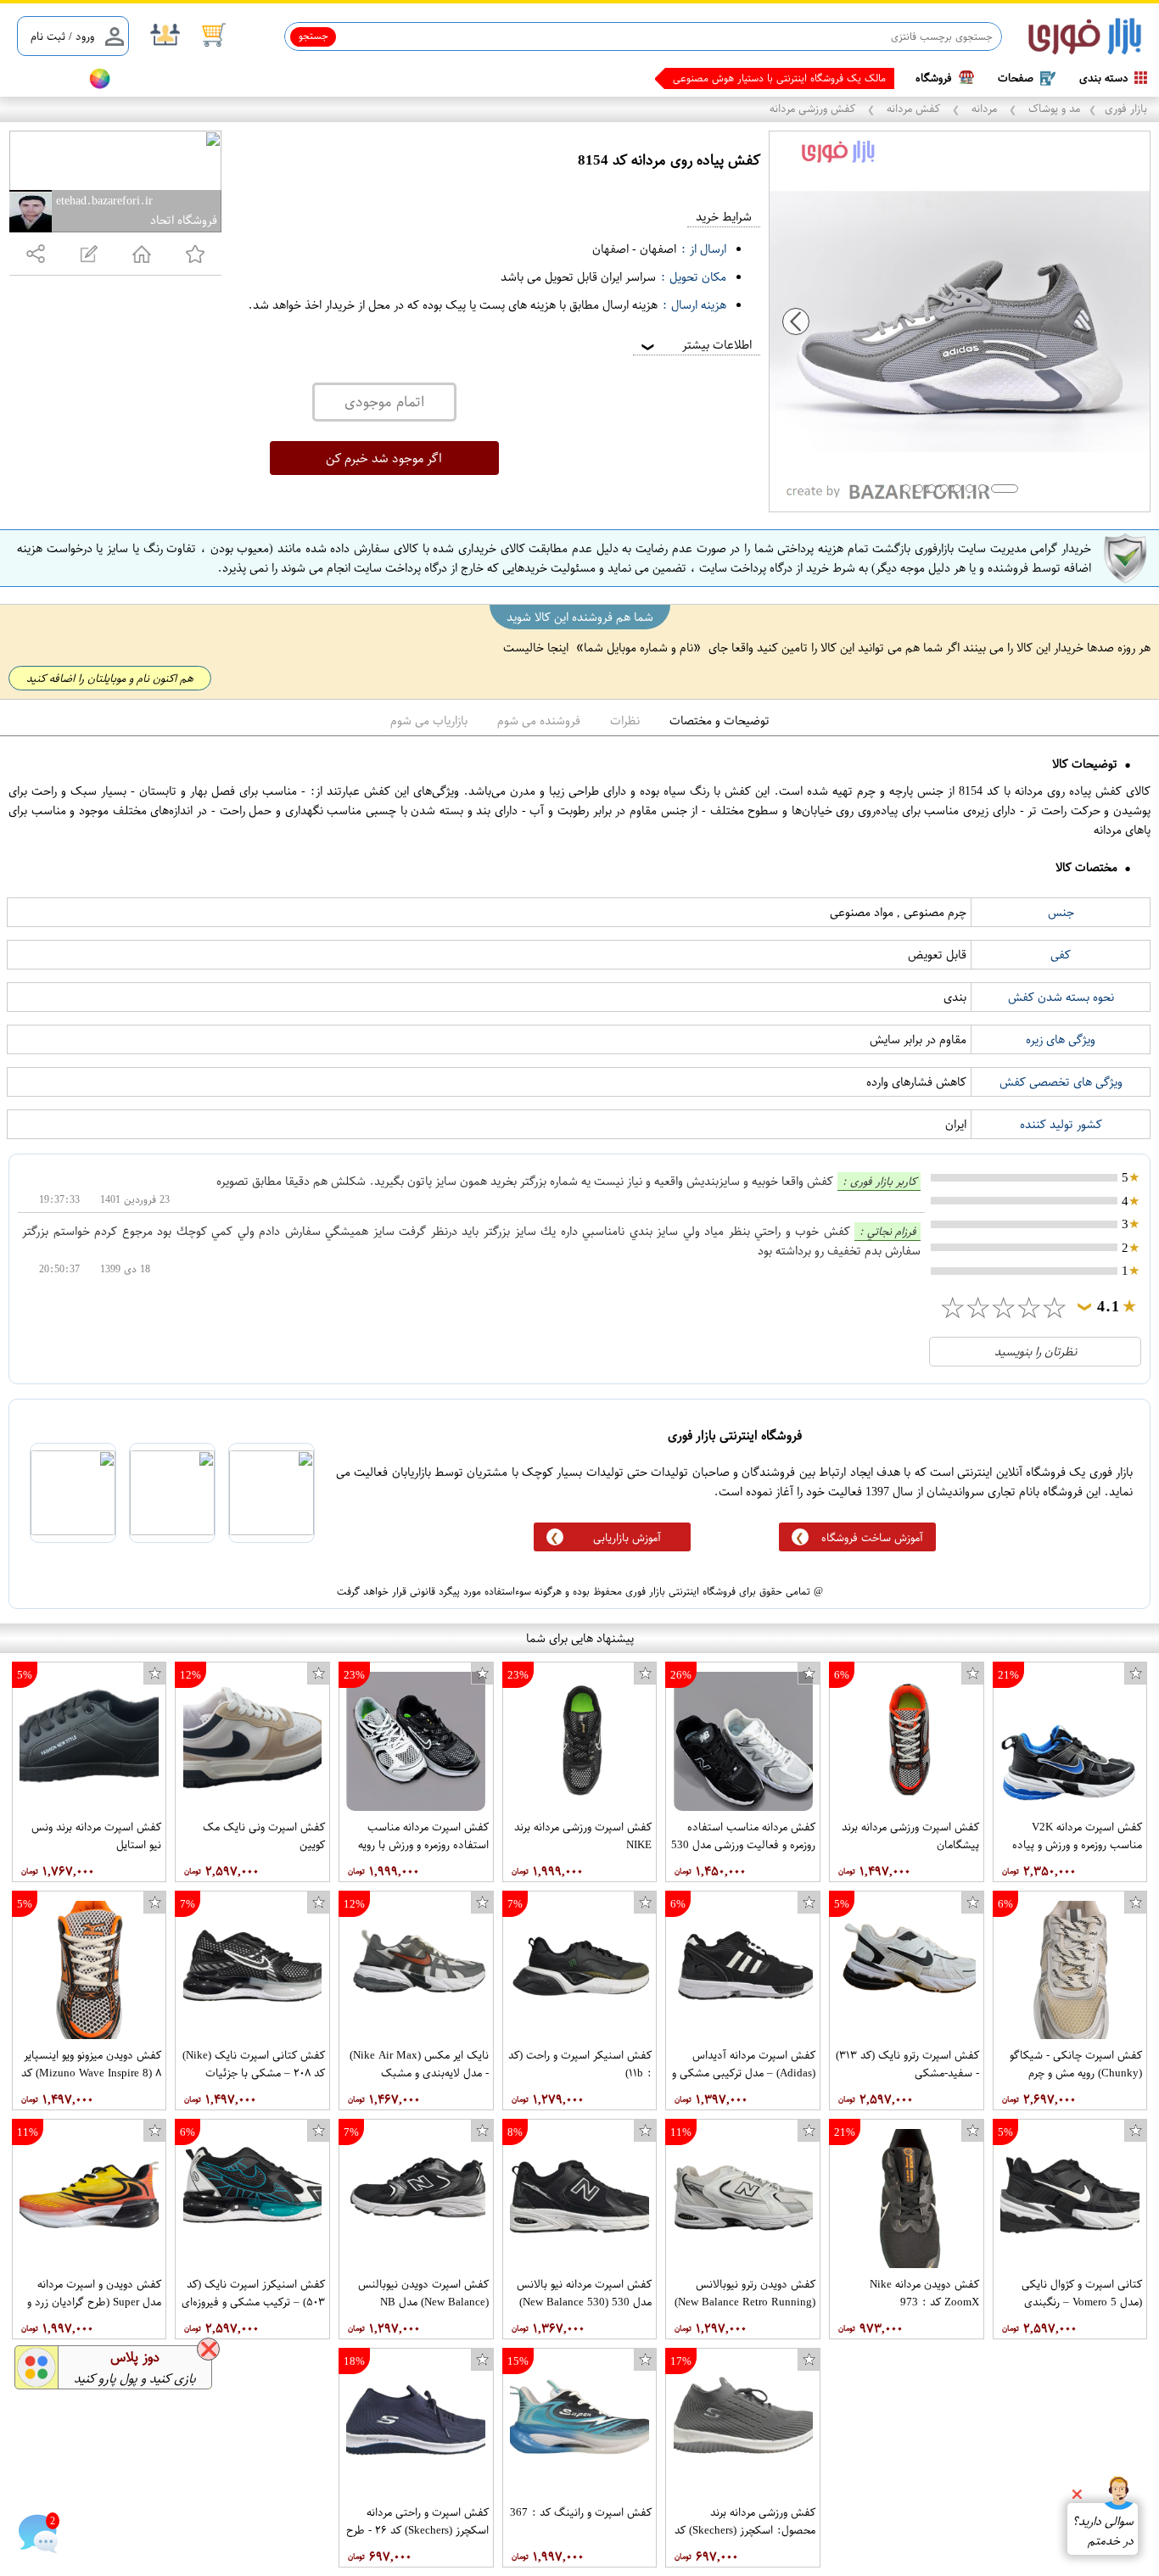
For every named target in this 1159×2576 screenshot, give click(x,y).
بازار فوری (1126, 108)
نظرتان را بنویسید (1036, 1352)
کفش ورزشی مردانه (814, 108)
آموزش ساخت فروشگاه (872, 1537)
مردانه (984, 108)
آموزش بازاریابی (627, 1537)
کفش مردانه (913, 108)
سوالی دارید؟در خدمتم (1103, 2531)
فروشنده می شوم (539, 721)
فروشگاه (934, 78)
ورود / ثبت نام (62, 36)
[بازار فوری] (1085, 37)
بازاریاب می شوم (429, 721)
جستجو (314, 36)
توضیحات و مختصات (719, 721)
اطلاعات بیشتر (695, 345)
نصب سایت (44, 78)
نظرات (625, 721)
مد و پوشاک (1053, 108)
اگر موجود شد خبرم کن (384, 458)
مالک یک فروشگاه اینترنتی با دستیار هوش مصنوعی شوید (767, 78)
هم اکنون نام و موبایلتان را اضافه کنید (110, 678)
